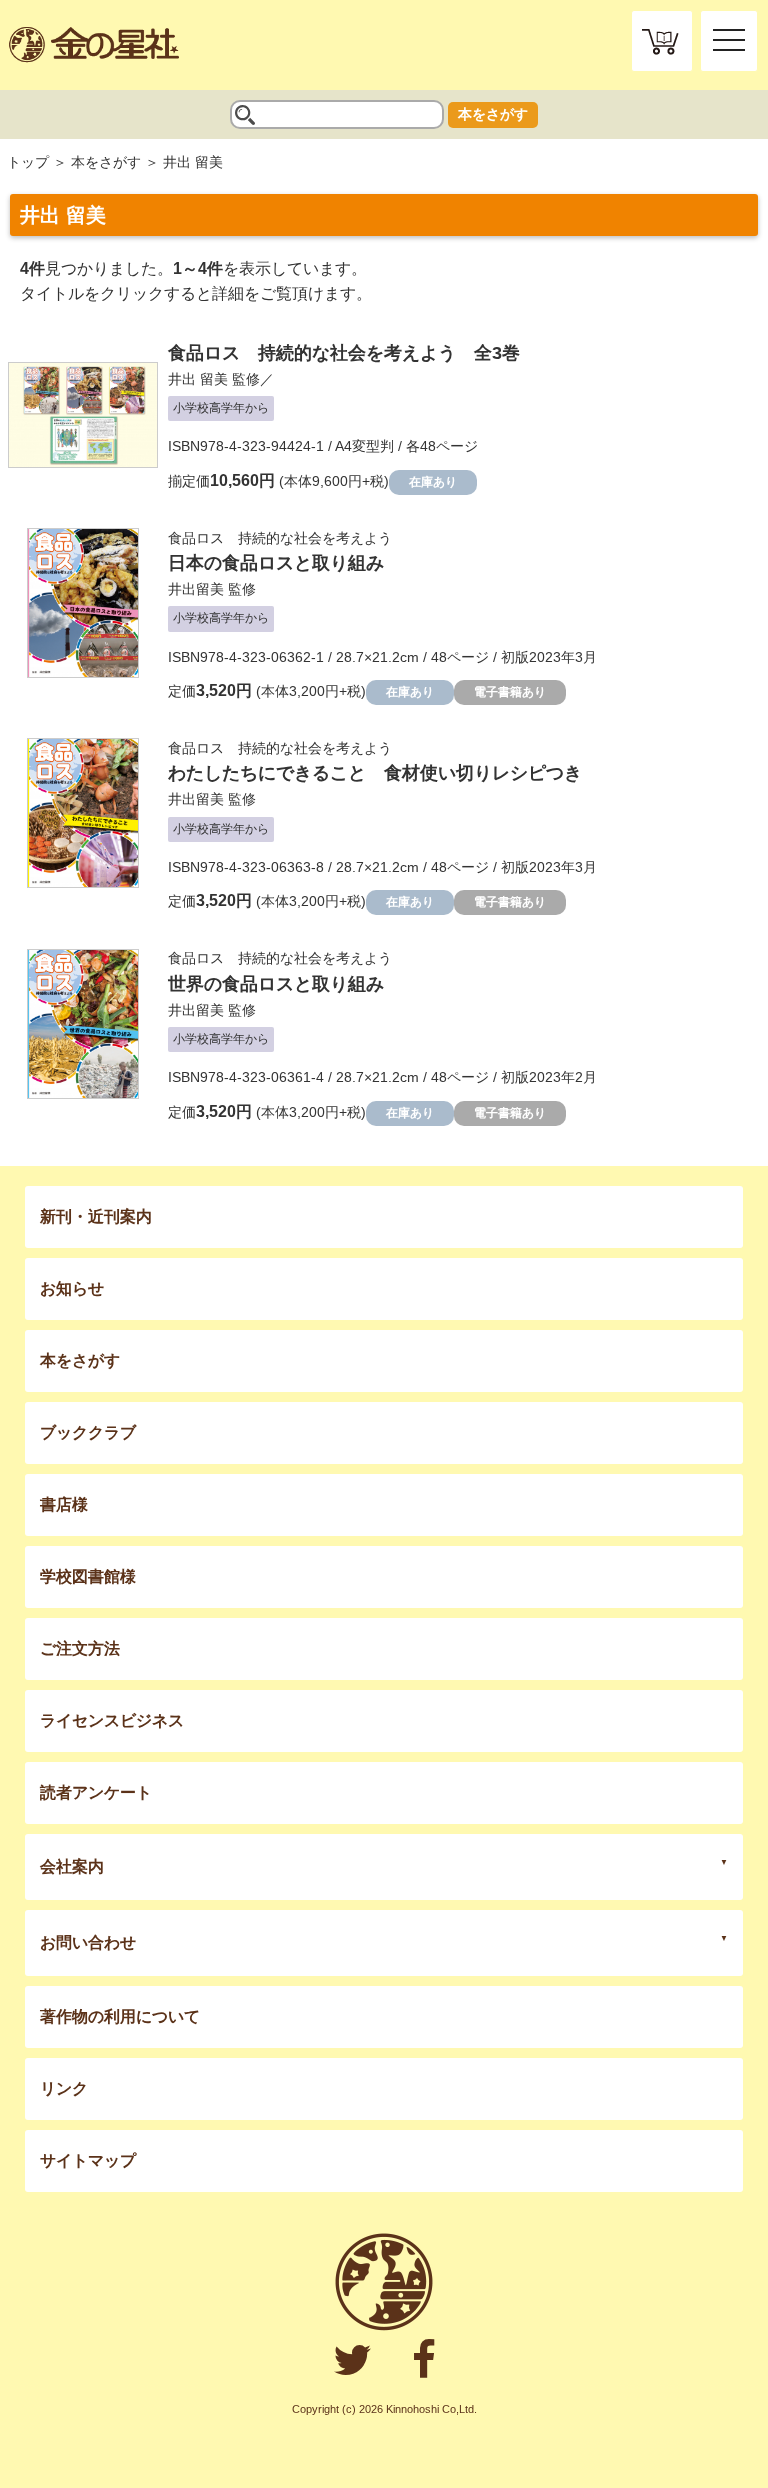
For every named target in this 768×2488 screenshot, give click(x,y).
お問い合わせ (88, 1942)
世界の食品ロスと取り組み (276, 984)
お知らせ (72, 1288)
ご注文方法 (80, 1648)
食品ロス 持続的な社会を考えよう (280, 538)
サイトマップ (88, 2160)
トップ (28, 162)
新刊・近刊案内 (96, 1216)
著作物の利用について (120, 2016)
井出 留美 (198, 379)
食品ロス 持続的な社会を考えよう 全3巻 (344, 353)
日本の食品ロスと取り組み (276, 563)
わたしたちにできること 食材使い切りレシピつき (375, 773)
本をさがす (493, 114)
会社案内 (72, 1866)
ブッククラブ (88, 1432)
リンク (64, 2088)
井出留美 (196, 589)
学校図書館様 (88, 1576)
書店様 (64, 1504)
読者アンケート (96, 1792)
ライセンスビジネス (112, 1720)
